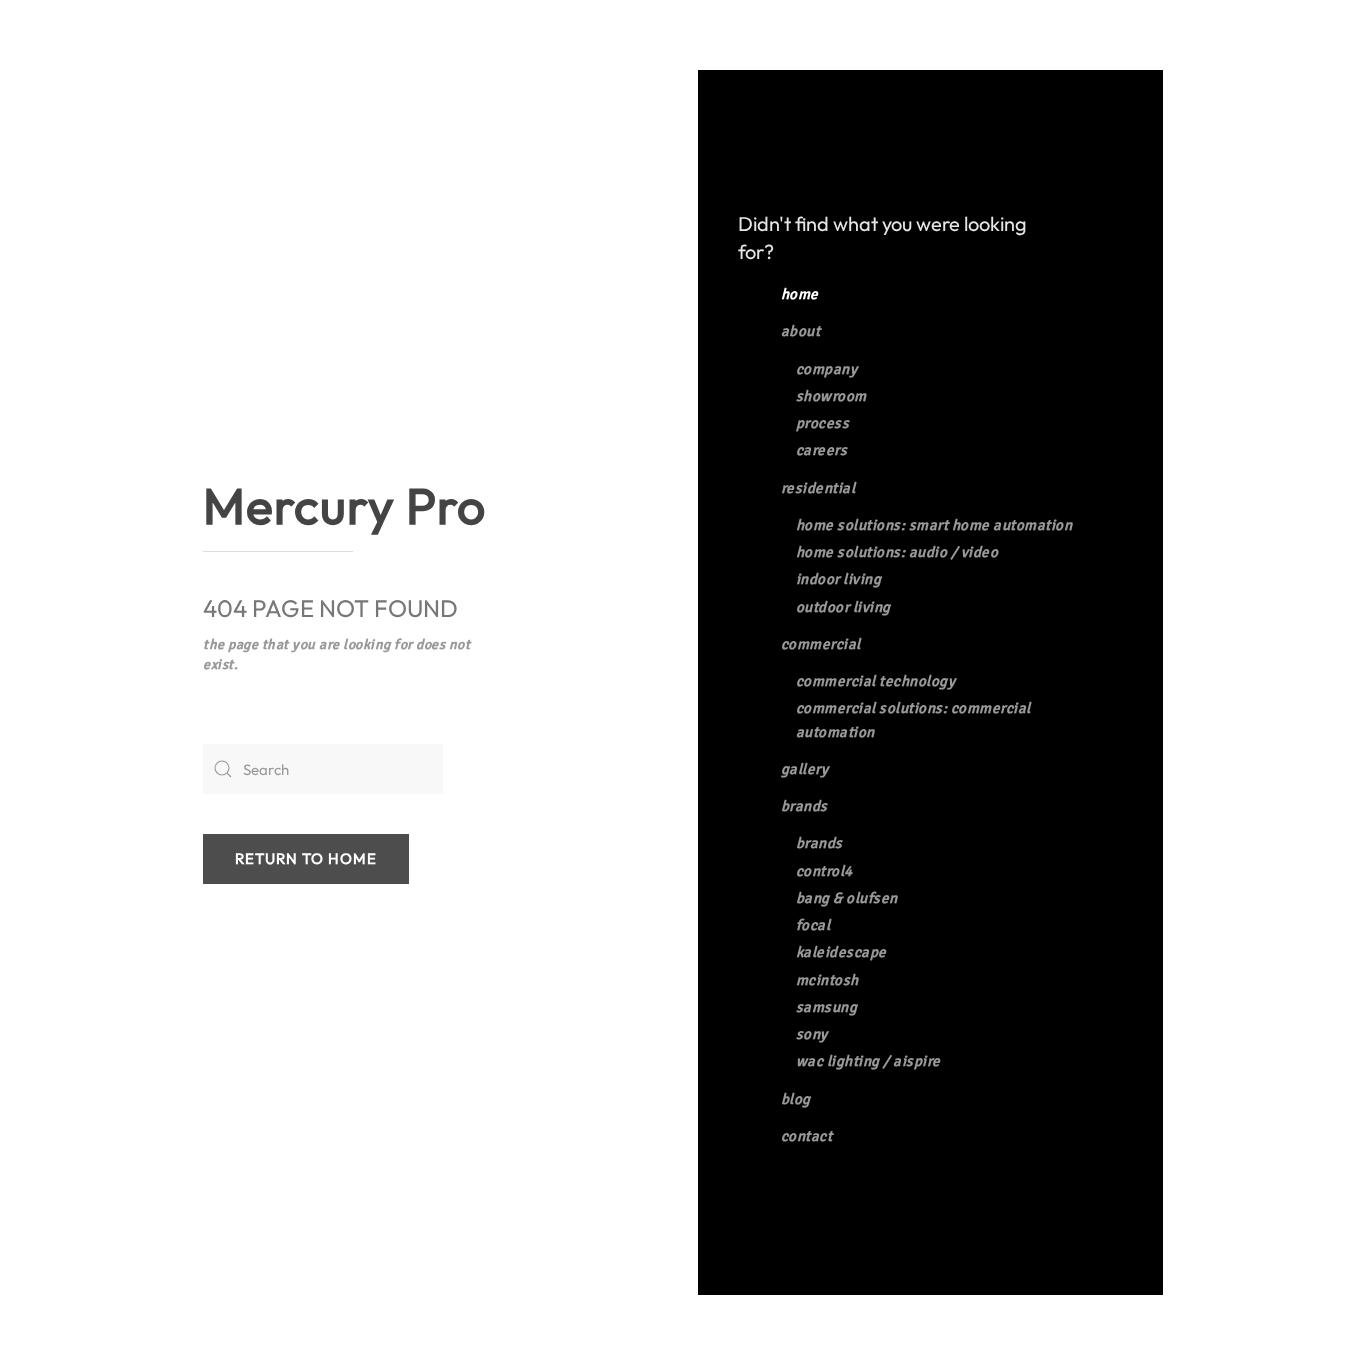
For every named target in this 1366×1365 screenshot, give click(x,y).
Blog (796, 1099)
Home (800, 294)
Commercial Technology (876, 681)
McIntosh (827, 980)
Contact (807, 1136)
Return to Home (306, 858)
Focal (813, 925)
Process (823, 423)
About (801, 331)
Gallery (805, 769)
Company (827, 369)
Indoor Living (839, 579)
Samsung (827, 1007)
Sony (812, 1034)
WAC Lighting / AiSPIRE (868, 1061)
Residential (818, 488)
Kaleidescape (841, 952)
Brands (804, 806)
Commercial (821, 644)
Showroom (831, 396)
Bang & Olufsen (847, 898)
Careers (822, 450)
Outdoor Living (843, 607)
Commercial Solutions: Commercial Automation (913, 719)
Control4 (824, 871)
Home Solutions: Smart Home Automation (934, 525)
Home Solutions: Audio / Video (897, 552)
